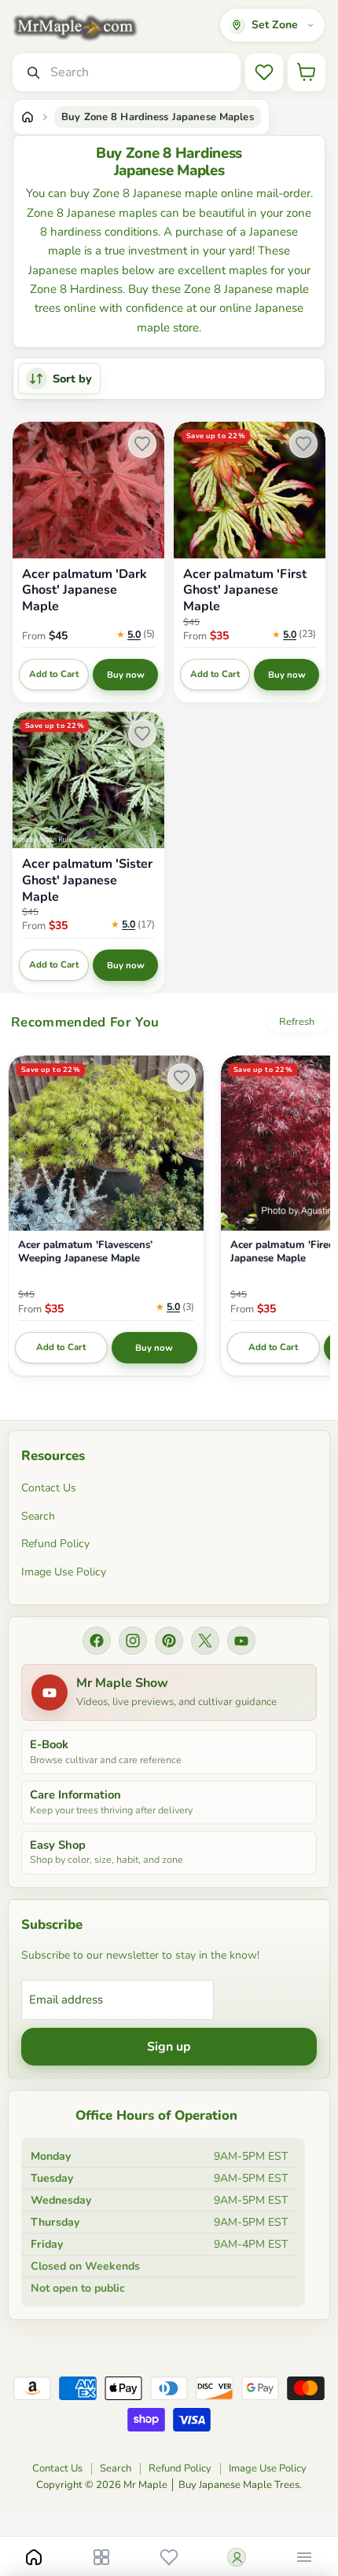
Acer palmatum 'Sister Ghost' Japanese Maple (87, 880)
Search (38, 1516)
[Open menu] (304, 2557)
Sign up (169, 2047)
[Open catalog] (101, 2557)
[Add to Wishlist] (142, 444)
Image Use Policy (64, 1572)
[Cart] (307, 72)
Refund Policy (55, 1544)
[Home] (28, 117)
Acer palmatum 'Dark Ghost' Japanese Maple (84, 591)
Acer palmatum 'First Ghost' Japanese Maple (245, 591)
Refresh (297, 1022)
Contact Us (49, 1488)
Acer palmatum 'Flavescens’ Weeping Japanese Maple (85, 1252)
